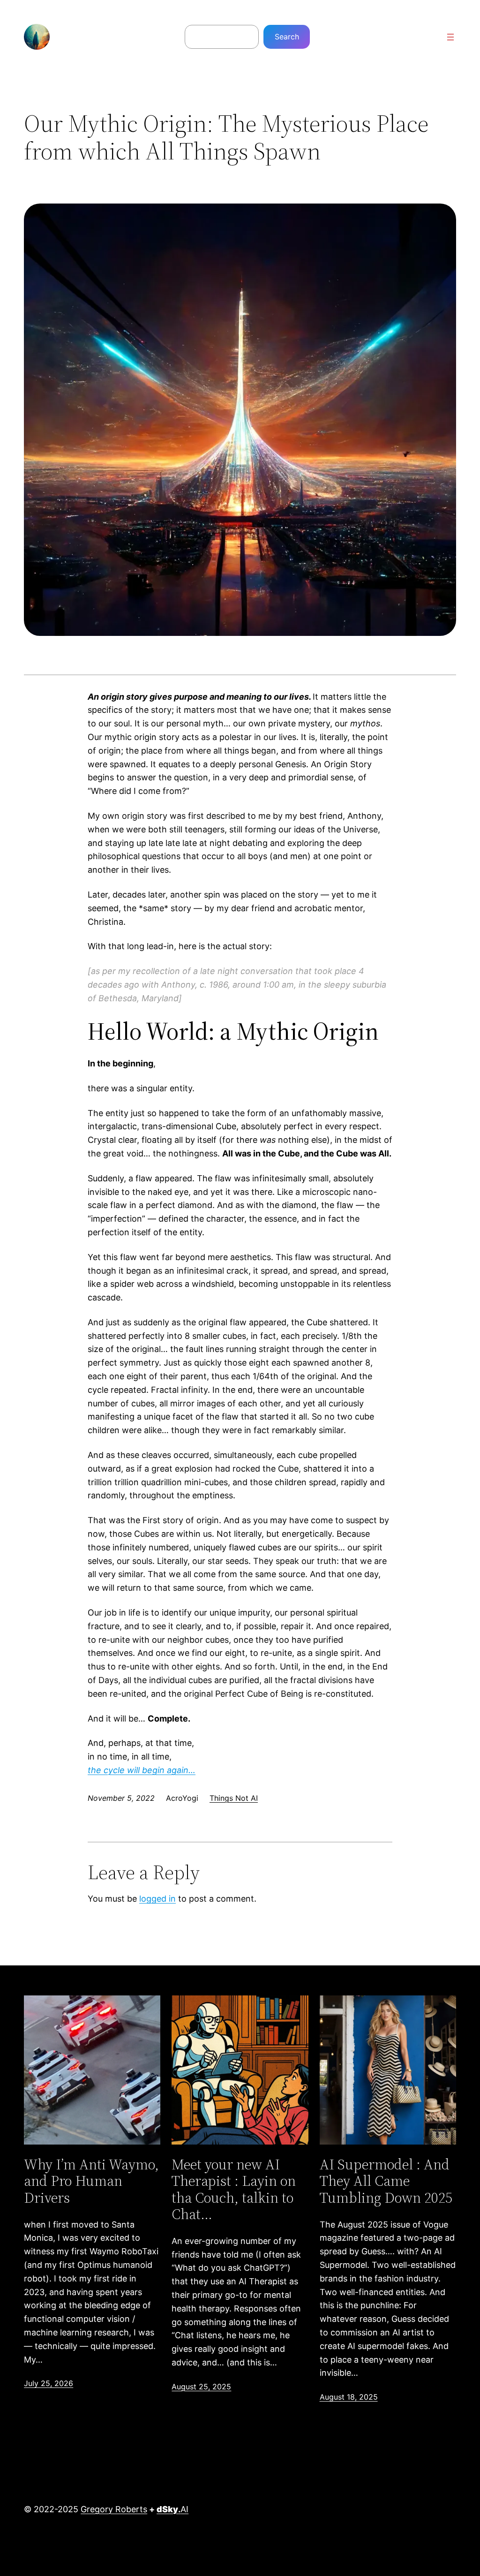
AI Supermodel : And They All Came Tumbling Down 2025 (386, 2181)
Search (287, 37)
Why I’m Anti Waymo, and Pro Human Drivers (91, 2181)
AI (172, 2509)
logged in (157, 1899)
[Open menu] (450, 37)
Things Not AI (234, 1798)
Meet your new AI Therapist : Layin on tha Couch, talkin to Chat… (234, 2189)
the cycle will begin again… (142, 1770)
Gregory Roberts (114, 2509)
